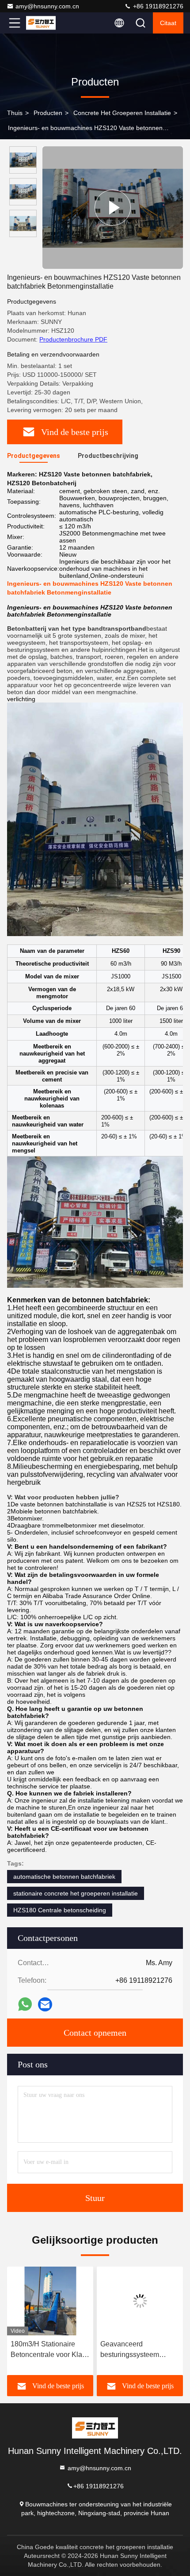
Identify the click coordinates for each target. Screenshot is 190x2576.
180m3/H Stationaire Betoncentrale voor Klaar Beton (39, 2350)
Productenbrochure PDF (73, 339)
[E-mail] (45, 2004)
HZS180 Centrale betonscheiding (60, 1910)
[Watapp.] (25, 2004)
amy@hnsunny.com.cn (47, 6)
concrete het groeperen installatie (122, 113)
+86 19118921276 (157, 6)
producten (48, 113)
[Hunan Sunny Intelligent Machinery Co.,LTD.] (44, 23)
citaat (168, 23)
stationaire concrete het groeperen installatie (76, 1893)
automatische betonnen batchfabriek (64, 1877)
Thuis (15, 113)
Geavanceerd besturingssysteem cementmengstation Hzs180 (121, 2350)
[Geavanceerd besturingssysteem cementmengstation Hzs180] (130, 2301)
